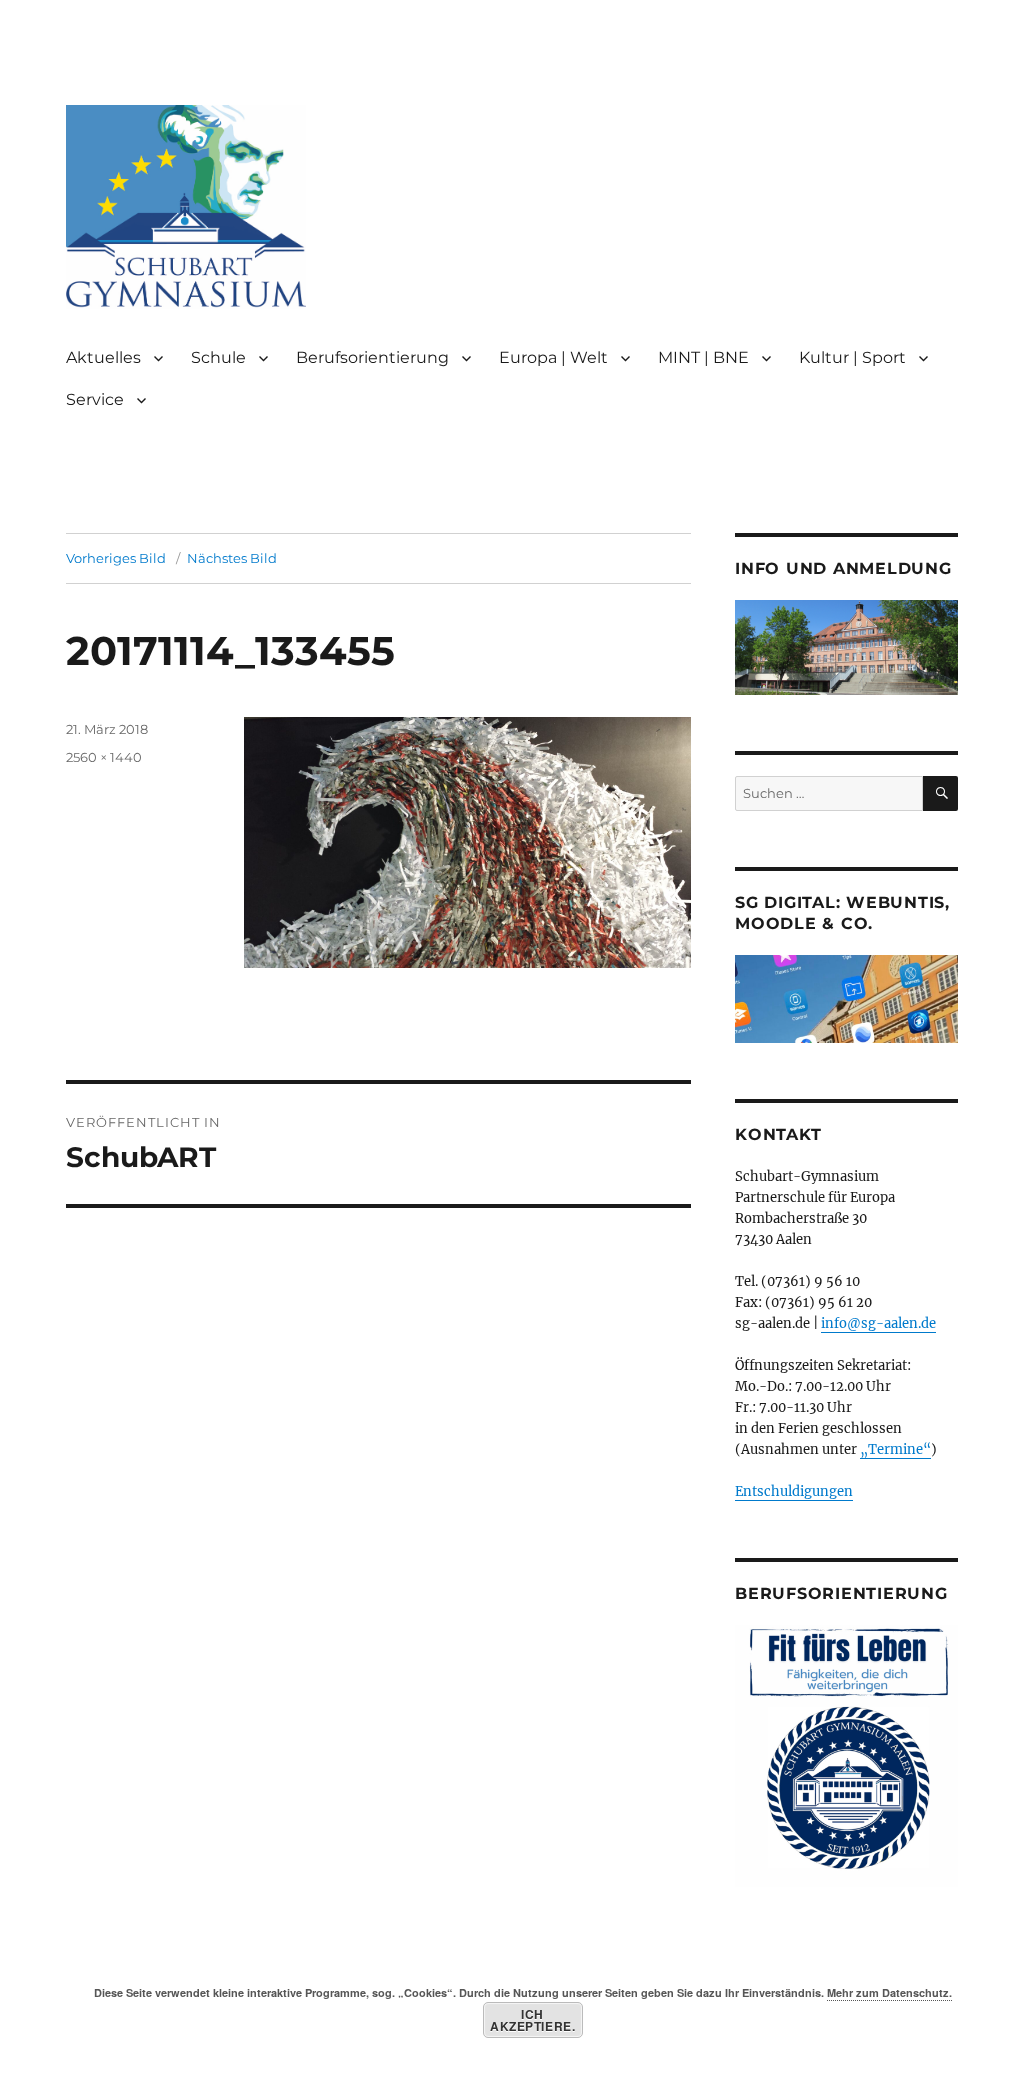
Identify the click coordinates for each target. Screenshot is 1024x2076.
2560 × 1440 (104, 757)
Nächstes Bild (232, 558)
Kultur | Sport (852, 357)
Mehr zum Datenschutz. (889, 1992)
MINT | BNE (703, 357)
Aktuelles (103, 357)
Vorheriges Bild (116, 558)
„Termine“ (895, 1449)
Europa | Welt (553, 357)
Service (95, 399)
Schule (218, 357)
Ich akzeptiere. (532, 2020)
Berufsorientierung (372, 357)
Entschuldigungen (794, 1491)
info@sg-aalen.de (878, 1323)
